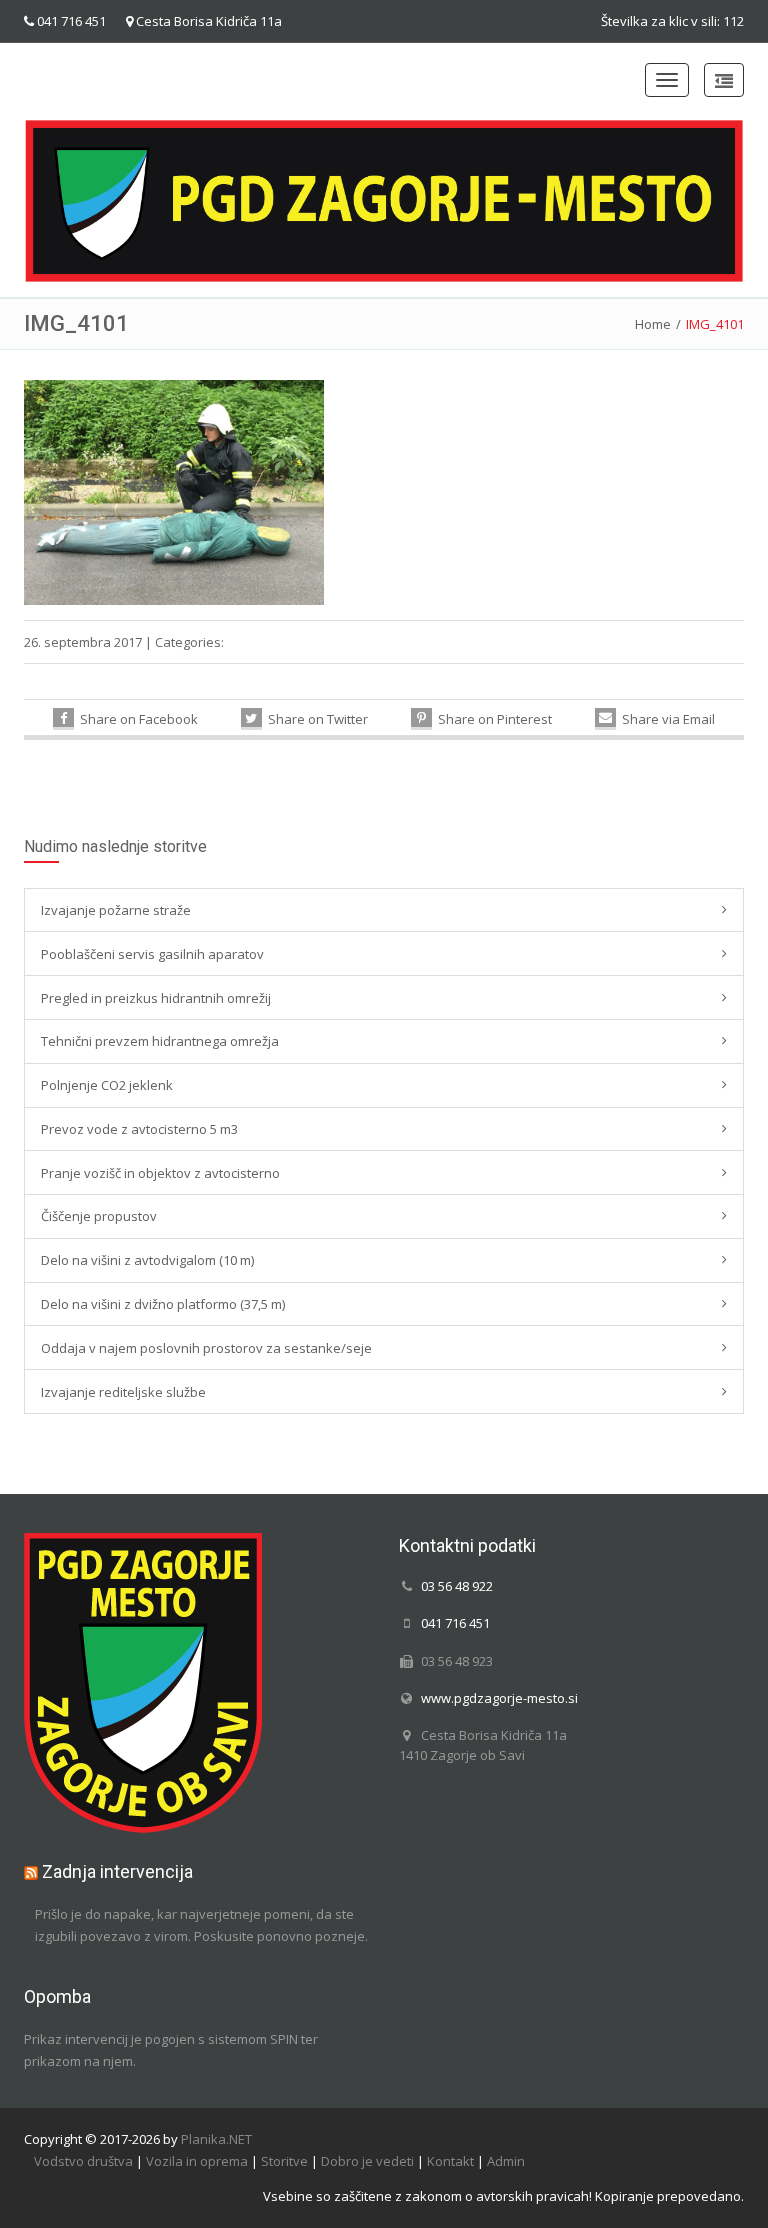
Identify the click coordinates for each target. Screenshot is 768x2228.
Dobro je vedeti (367, 2161)
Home (653, 324)
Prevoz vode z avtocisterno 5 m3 (139, 1129)
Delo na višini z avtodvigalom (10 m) (147, 1260)
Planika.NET (216, 2139)
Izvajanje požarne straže (116, 910)
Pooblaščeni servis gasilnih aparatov (152, 954)
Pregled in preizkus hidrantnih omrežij (156, 998)
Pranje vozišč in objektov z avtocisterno (160, 1173)
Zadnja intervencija (117, 1871)
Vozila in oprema (197, 2161)
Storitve (284, 2161)
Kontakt (450, 2161)
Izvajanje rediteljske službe (123, 1392)
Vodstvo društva (83, 2161)
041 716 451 (71, 21)
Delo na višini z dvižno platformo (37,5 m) (163, 1304)
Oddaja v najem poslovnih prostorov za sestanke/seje (206, 1348)
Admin (506, 2161)
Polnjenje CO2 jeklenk (107, 1085)
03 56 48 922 (457, 1586)
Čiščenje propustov (99, 1216)
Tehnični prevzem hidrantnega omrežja (160, 1041)
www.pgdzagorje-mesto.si (499, 1698)
